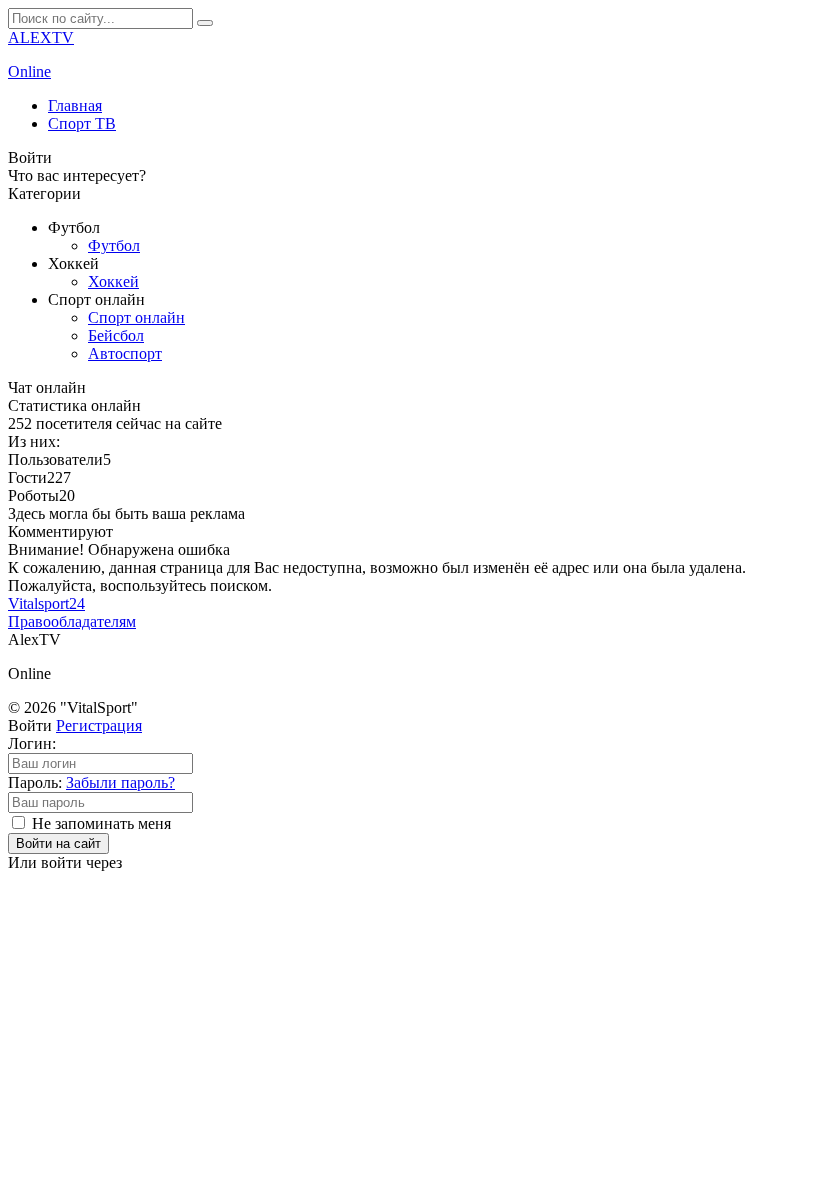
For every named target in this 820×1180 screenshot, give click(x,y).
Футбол (114, 245)
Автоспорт (125, 353)
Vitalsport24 (46, 603)
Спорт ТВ (82, 123)
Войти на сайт (58, 843)
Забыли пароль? (120, 782)
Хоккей (113, 281)
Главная (75, 105)
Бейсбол (116, 335)
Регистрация (99, 725)
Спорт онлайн (136, 317)
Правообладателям (72, 621)
